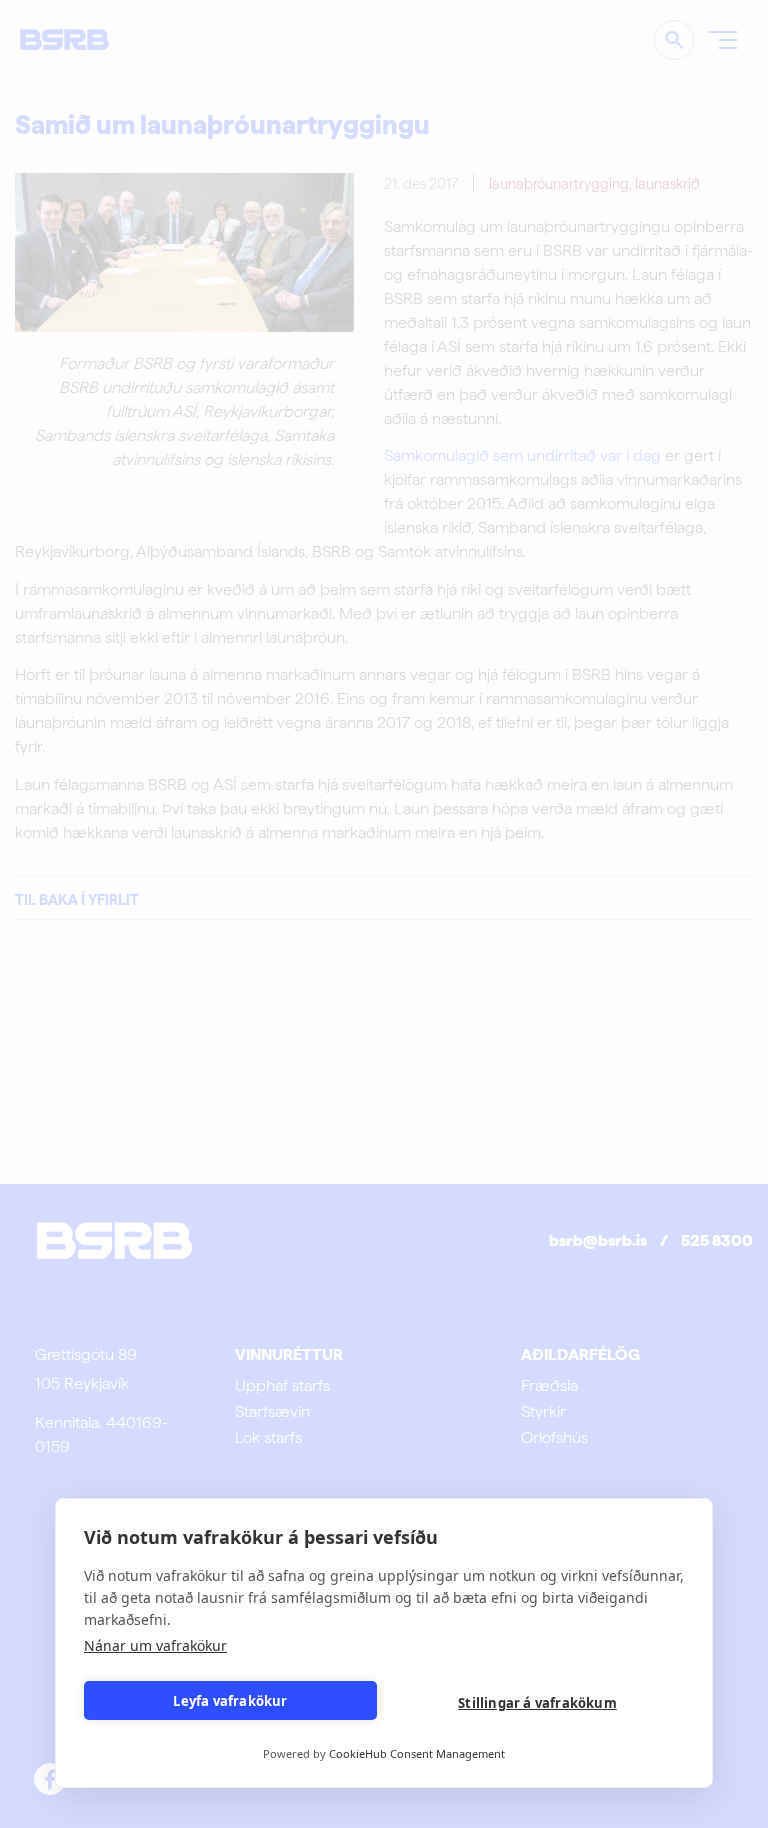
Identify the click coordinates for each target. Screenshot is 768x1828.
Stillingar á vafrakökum (537, 1703)
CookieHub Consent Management (417, 1753)
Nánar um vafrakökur (155, 1645)
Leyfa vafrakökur (230, 1701)
